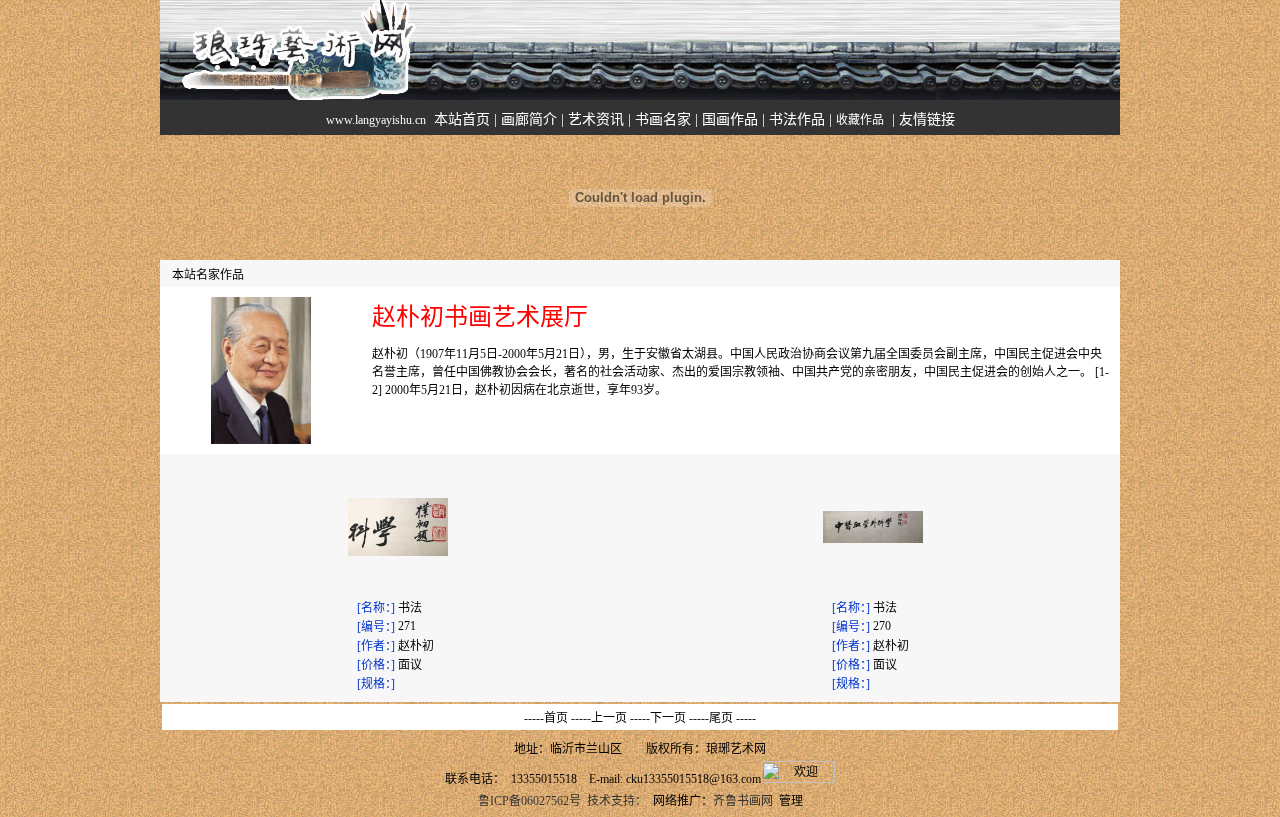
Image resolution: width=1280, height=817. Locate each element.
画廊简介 (529, 119)
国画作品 (730, 119)
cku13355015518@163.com (693, 779)
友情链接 (927, 119)
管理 (791, 801)
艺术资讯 (596, 119)
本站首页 (462, 119)
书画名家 (663, 119)
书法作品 (797, 119)
